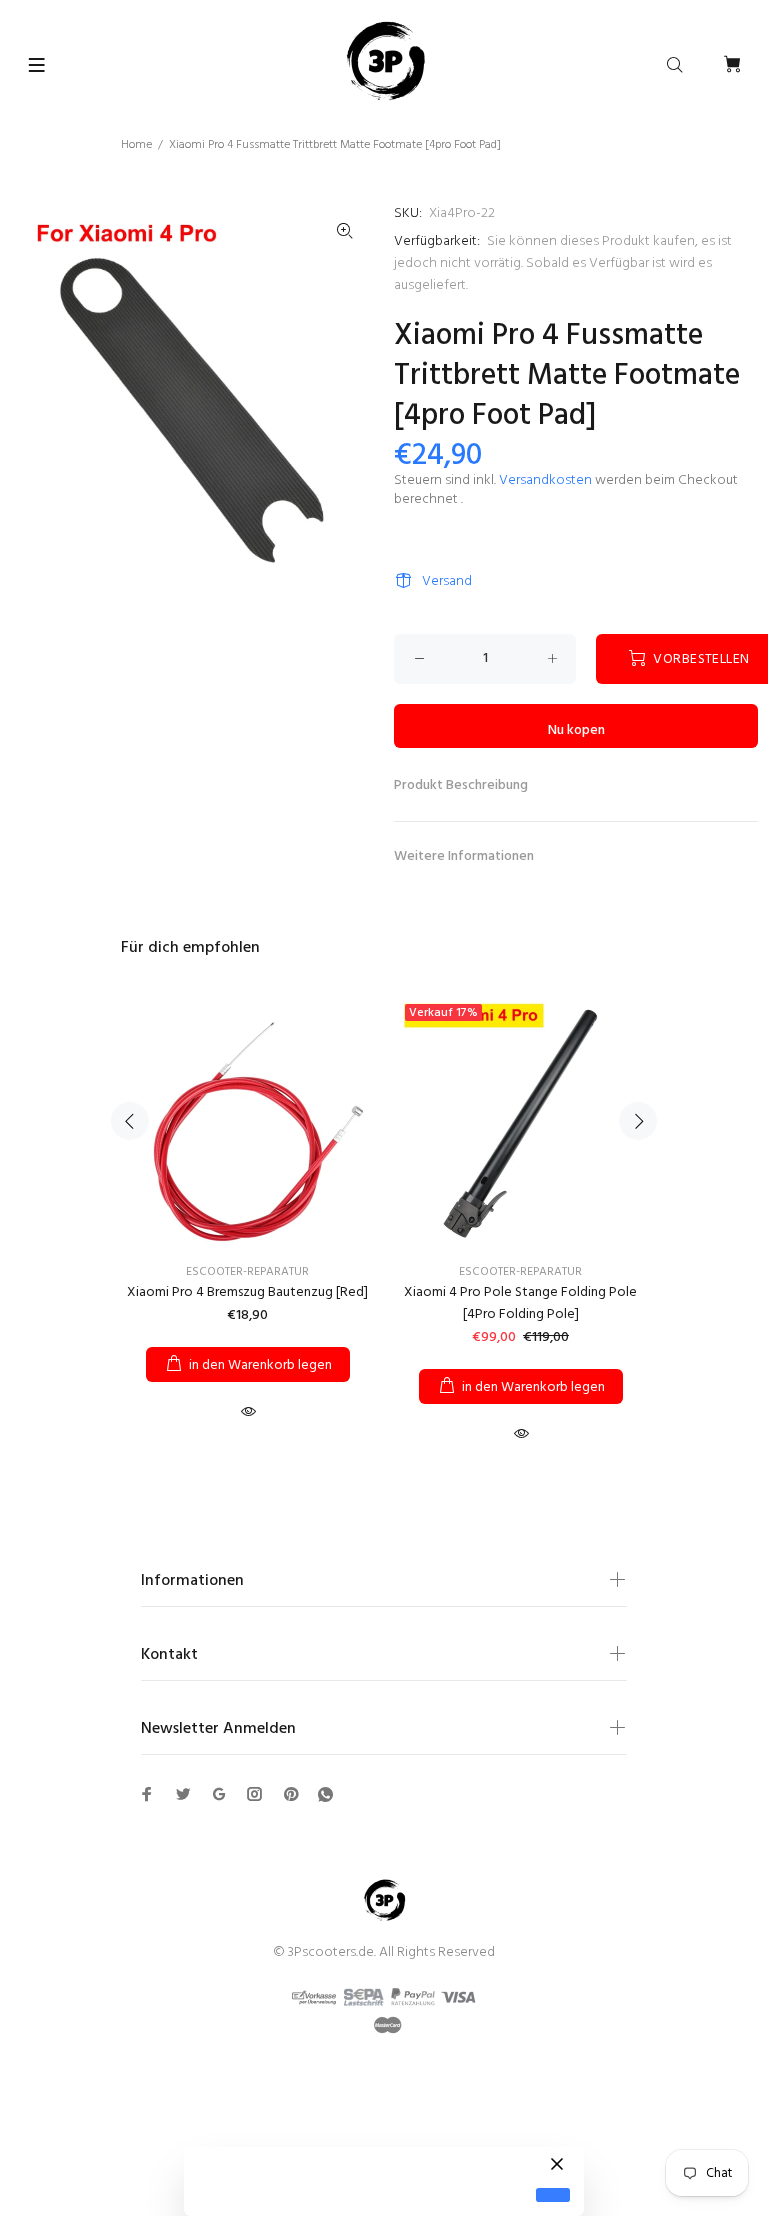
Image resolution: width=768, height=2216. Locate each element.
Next (638, 1121)
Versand (447, 581)
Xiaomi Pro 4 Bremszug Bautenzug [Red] (247, 1292)
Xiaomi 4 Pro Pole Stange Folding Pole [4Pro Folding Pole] (520, 1303)
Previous (130, 1121)
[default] (553, 2195)
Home (136, 145)
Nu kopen (576, 730)
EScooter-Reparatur (247, 1272)
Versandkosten (545, 480)
